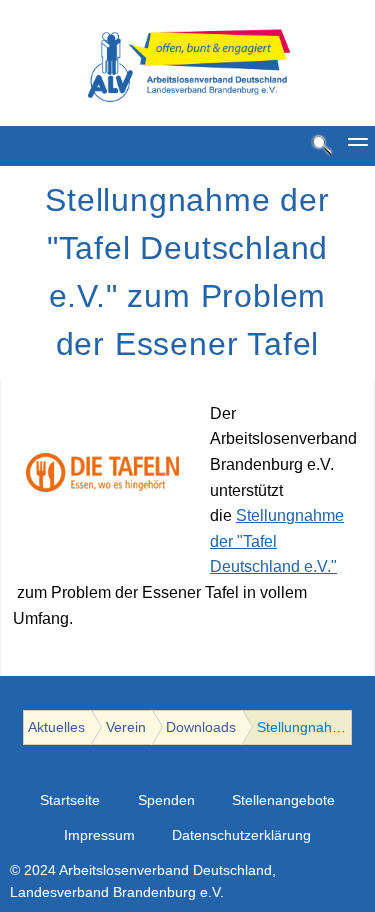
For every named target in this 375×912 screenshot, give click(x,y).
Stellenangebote (283, 800)
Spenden (166, 800)
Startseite (70, 800)
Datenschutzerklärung (241, 835)
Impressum (99, 835)
